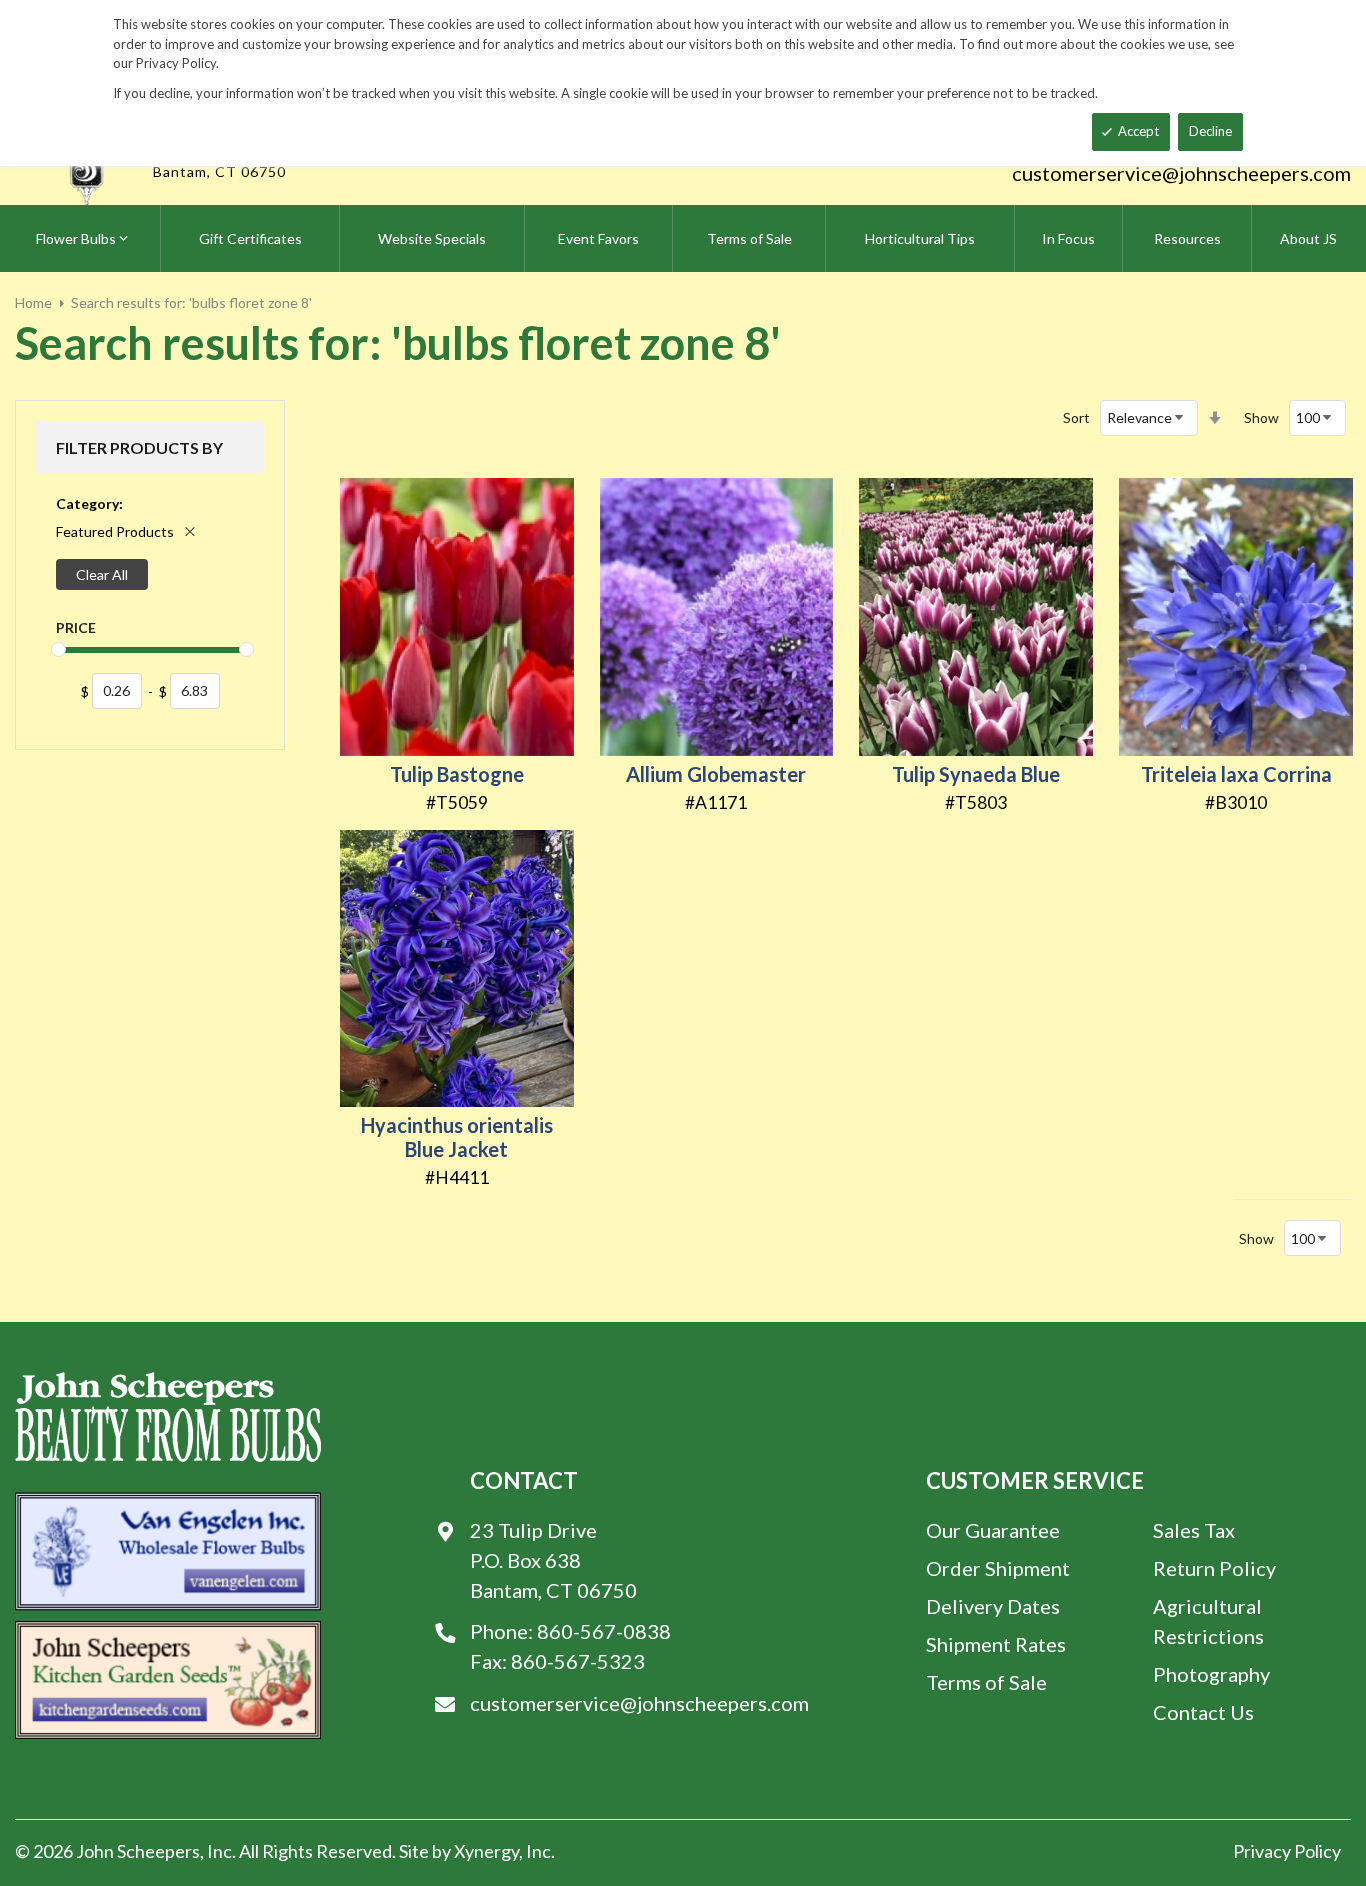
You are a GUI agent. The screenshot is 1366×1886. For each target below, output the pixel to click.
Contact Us (1203, 1712)
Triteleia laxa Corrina (1236, 774)
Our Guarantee (993, 1530)
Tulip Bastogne (457, 774)
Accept (1138, 131)
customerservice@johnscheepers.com (1181, 173)
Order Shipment (998, 1568)
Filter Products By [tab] (139, 447)
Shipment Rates (996, 1644)
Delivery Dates (993, 1606)
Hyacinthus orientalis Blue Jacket (457, 1137)
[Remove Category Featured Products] (190, 531)
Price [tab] (76, 627)
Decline (1210, 131)
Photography (1211, 1674)
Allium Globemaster (716, 774)
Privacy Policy (1287, 1851)
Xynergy (486, 1851)
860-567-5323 (578, 1661)
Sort (1076, 417)
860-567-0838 (604, 1631)
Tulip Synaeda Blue (976, 774)
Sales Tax (1194, 1530)
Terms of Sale (986, 1682)
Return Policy (1214, 1568)
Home (33, 302)
